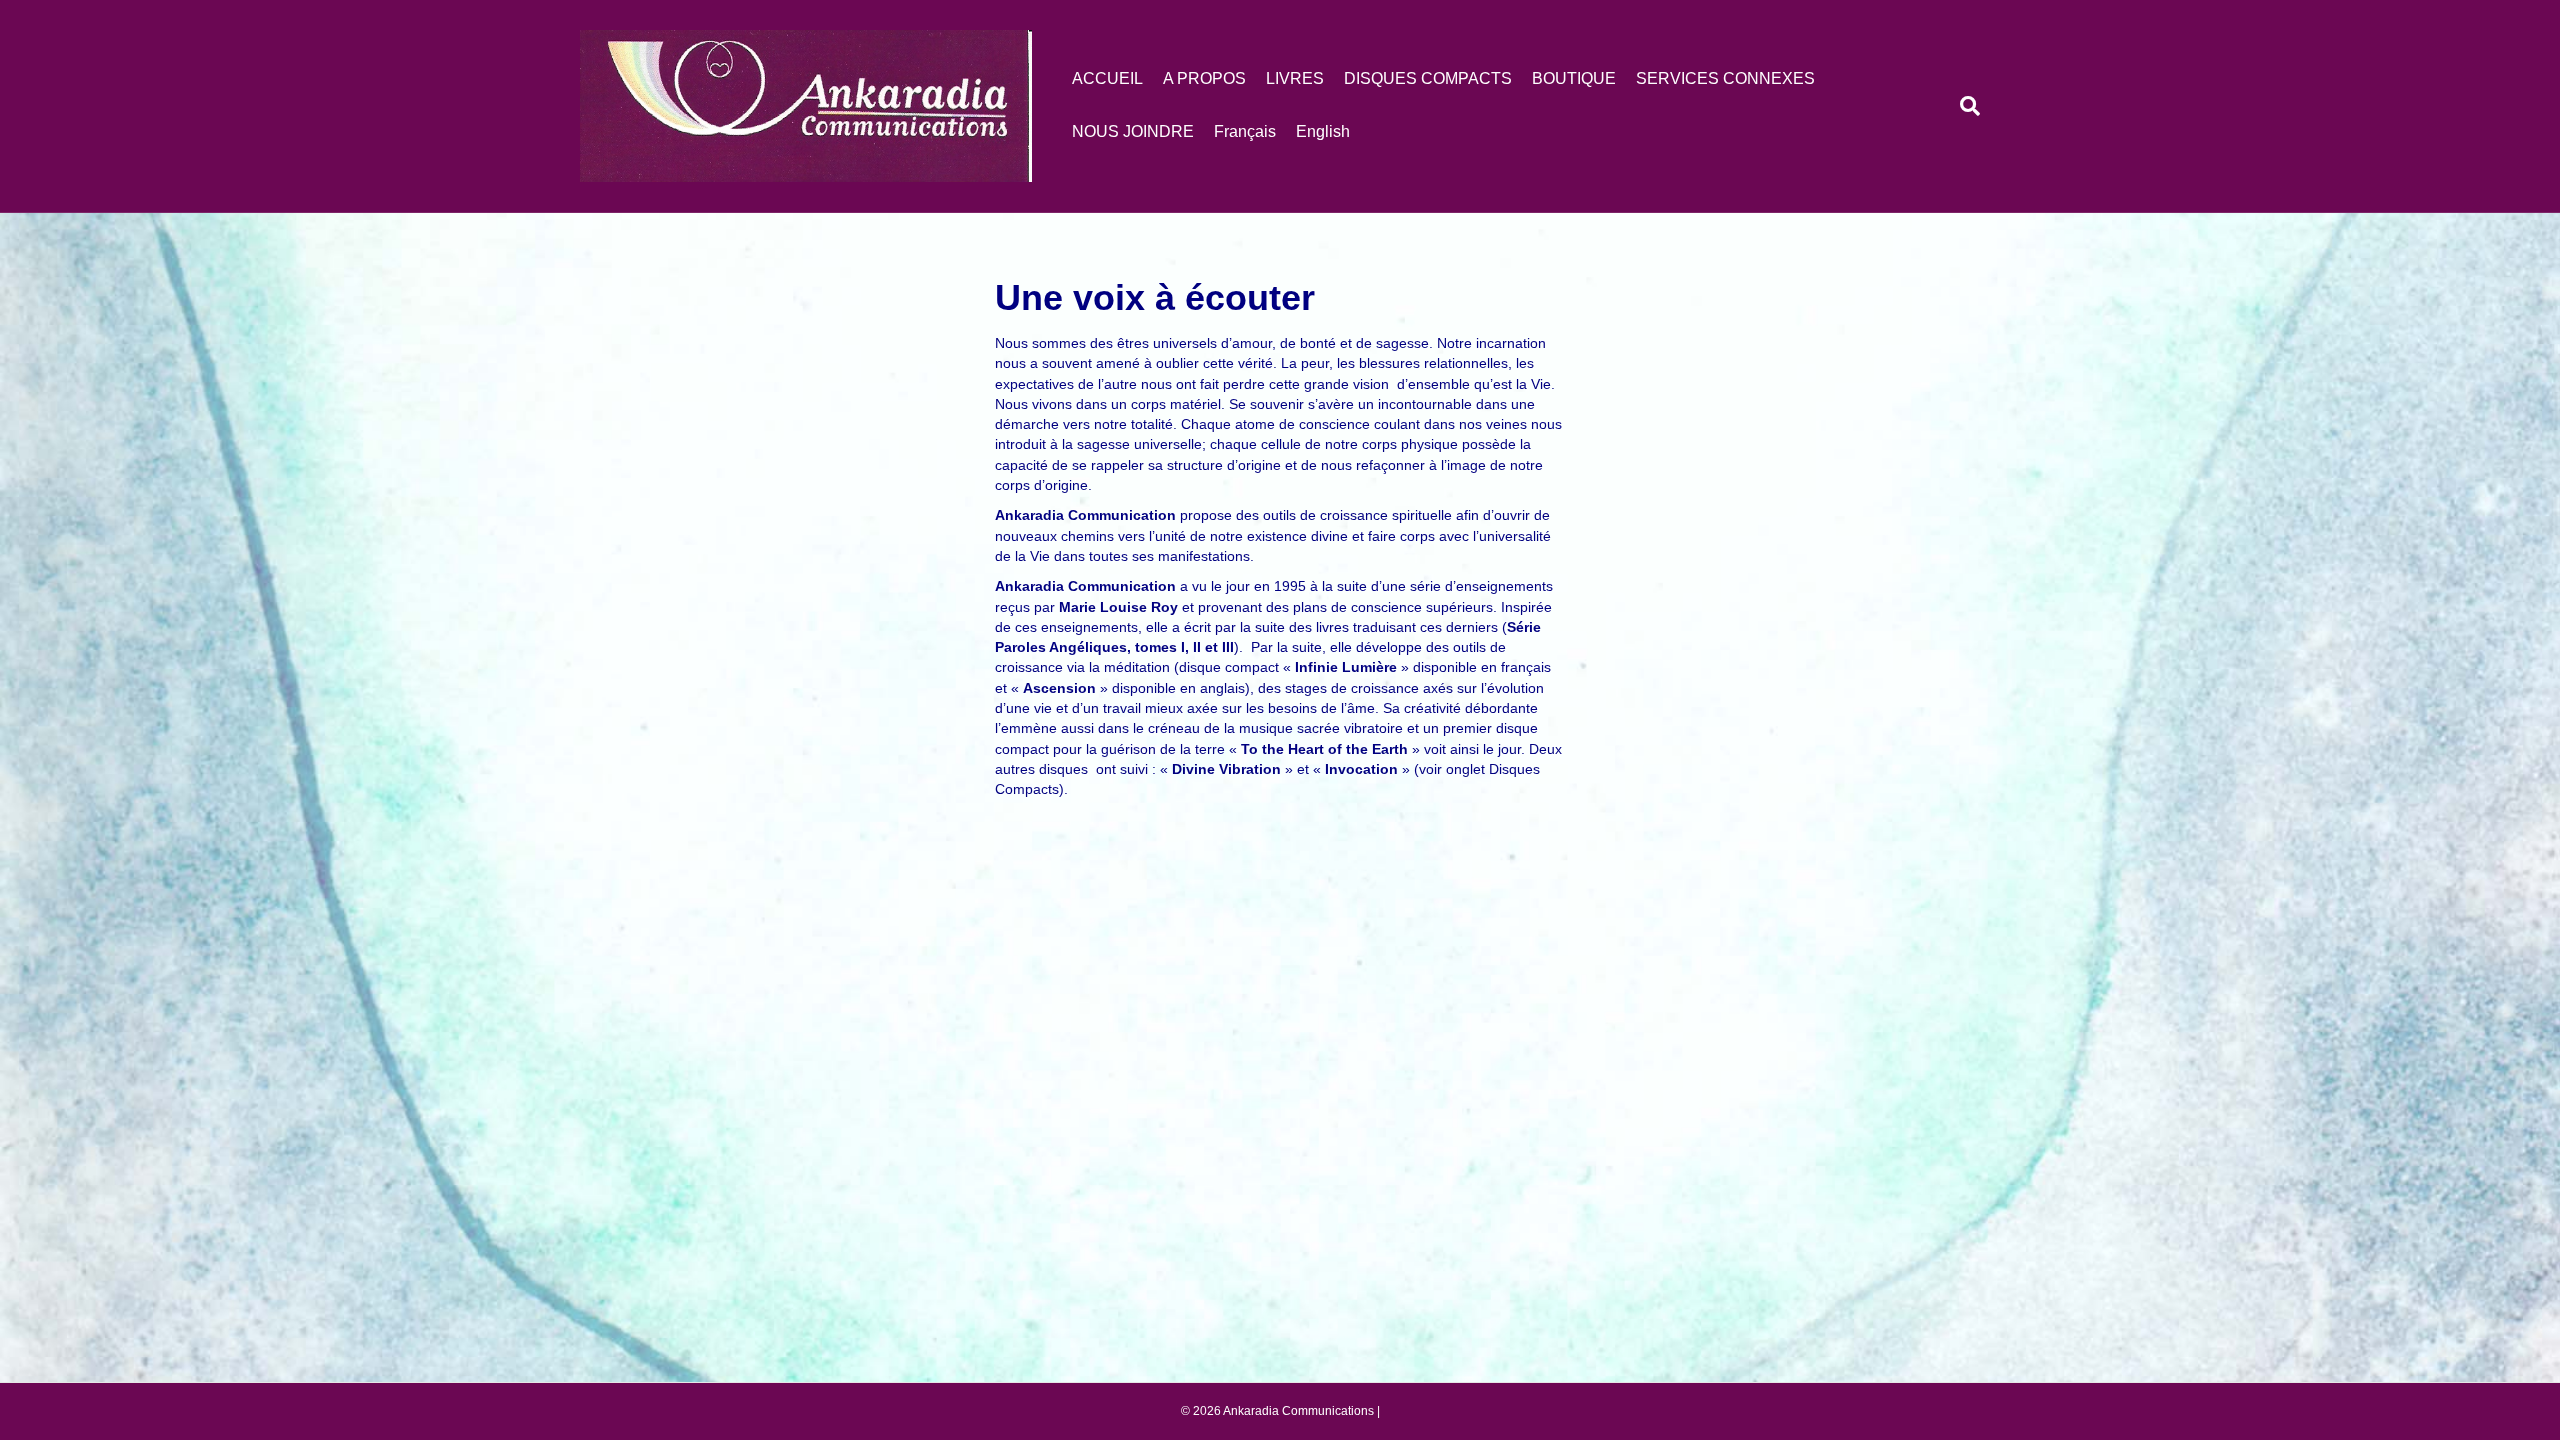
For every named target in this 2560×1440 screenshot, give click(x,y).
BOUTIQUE (1574, 78)
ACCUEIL (1107, 78)
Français (1245, 131)
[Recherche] (1965, 106)
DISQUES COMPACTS (1428, 78)
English (1323, 131)
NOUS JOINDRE (1133, 131)
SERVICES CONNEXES (1725, 78)
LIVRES (1295, 78)
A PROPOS (1204, 78)
